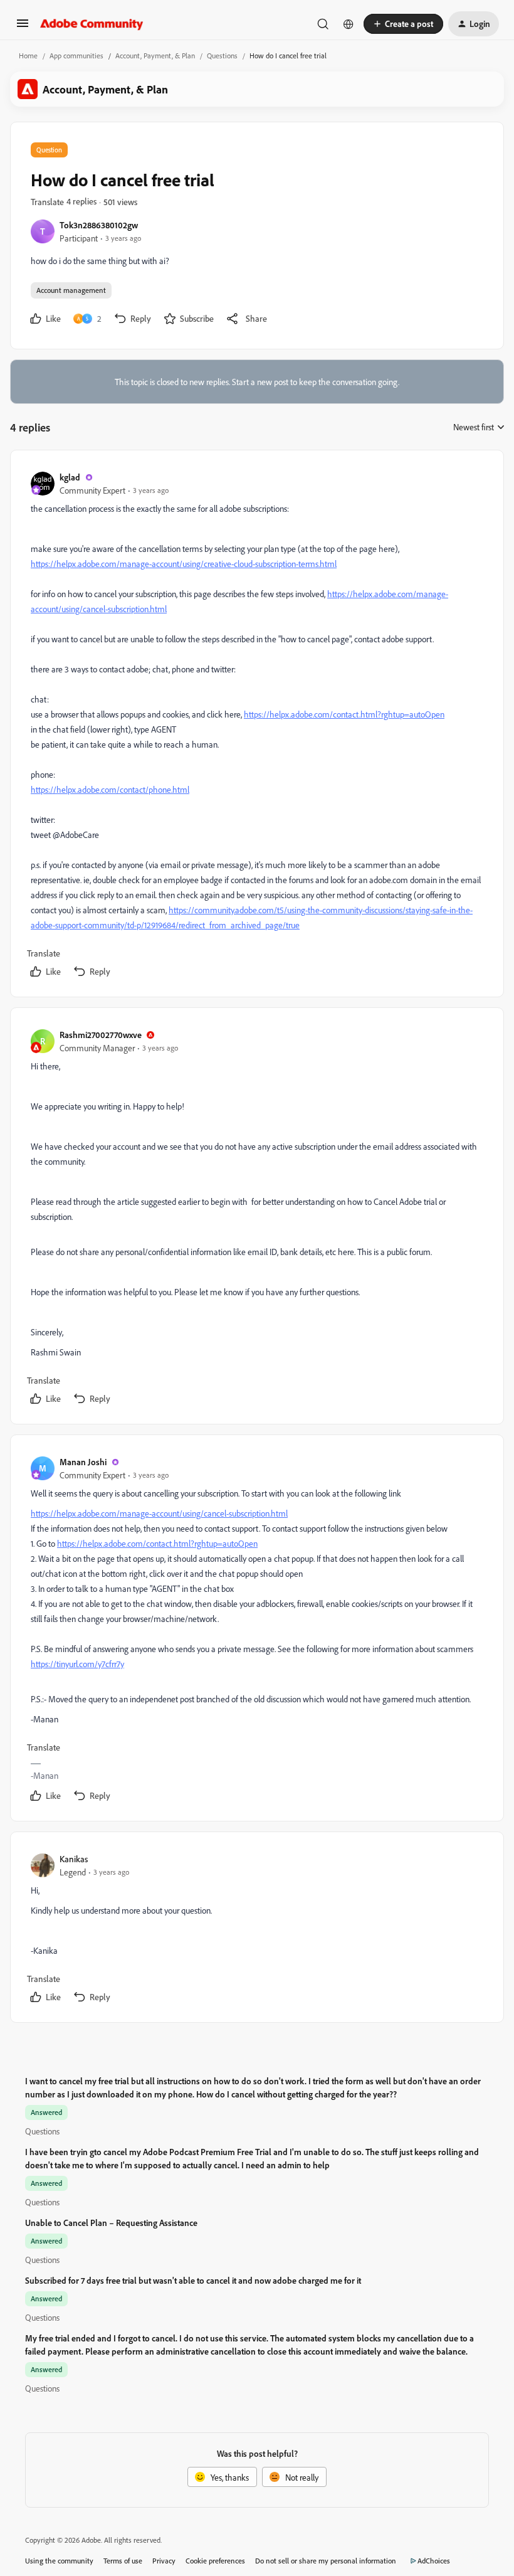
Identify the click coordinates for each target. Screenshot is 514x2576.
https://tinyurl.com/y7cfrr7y (77, 1664)
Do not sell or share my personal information (326, 2561)
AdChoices (434, 2561)
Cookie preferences (215, 2561)
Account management (71, 290)
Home (28, 56)
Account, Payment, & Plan (155, 56)
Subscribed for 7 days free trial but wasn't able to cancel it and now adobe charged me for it (193, 2280)
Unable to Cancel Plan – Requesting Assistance (111, 2223)
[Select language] (349, 24)
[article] (256, 726)
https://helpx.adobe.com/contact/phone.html (110, 789)
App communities (76, 56)
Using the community (59, 2561)
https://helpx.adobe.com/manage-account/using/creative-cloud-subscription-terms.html (184, 564)
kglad (70, 477)
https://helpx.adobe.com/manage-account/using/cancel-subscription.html (159, 1513)
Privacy (164, 2561)
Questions (222, 56)
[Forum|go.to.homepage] (92, 24)
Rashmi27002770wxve (101, 1035)
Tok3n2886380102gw (99, 225)
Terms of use (123, 2561)
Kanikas (74, 1859)
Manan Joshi (83, 1462)
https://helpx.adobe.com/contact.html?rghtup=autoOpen (344, 714)
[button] (23, 27)
